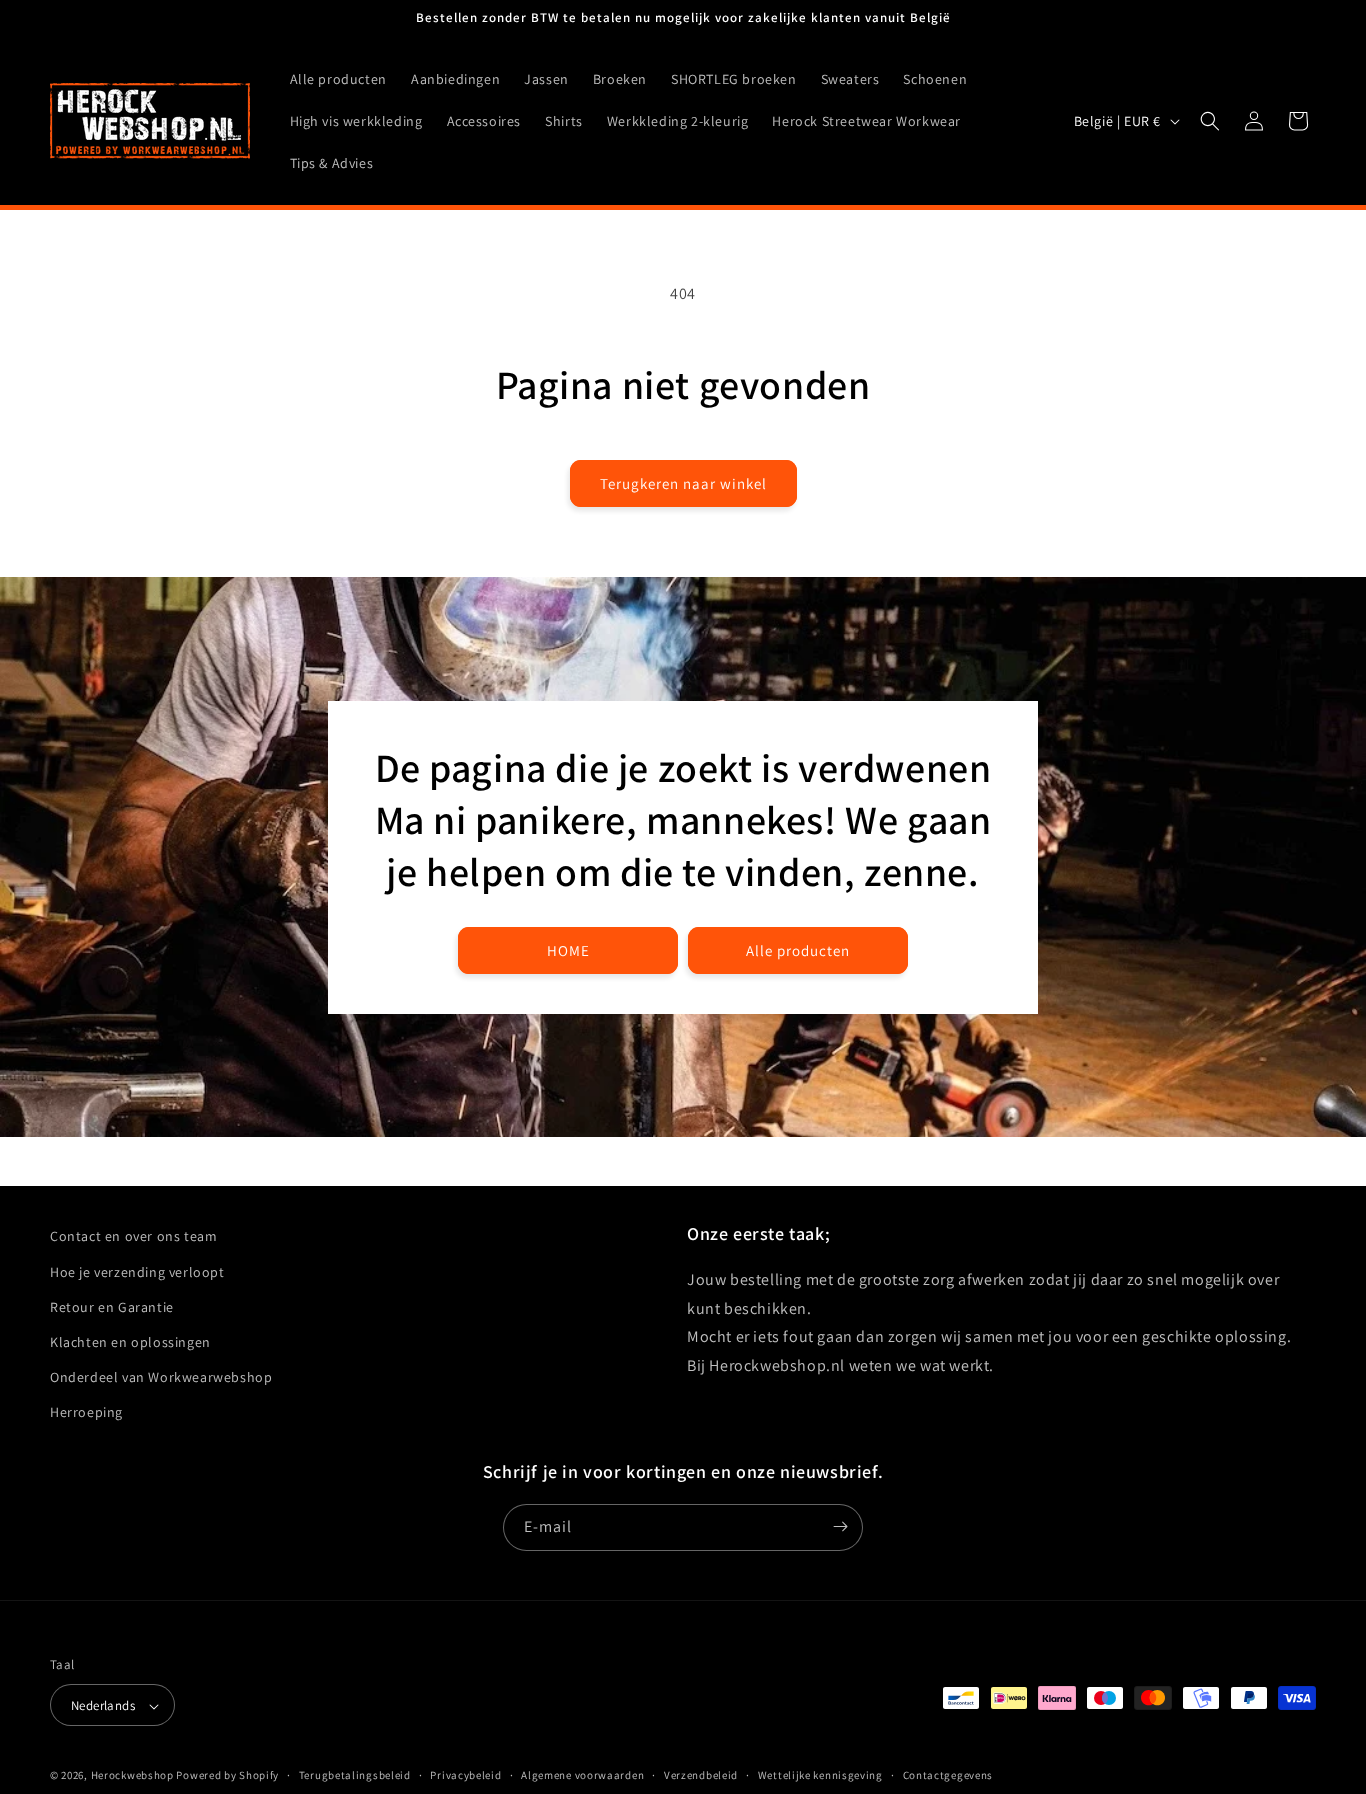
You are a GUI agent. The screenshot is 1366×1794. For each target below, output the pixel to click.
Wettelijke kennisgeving (820, 1775)
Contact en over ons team (133, 1236)
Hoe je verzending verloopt (137, 1271)
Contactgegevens (948, 1775)
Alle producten (798, 949)
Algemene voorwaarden (582, 1775)
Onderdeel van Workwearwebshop (161, 1376)
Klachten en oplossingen (130, 1341)
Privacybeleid (465, 1775)
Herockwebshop (132, 1776)
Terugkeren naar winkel (683, 483)
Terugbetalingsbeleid (355, 1775)
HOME (568, 949)
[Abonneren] (840, 1526)
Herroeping (86, 1412)
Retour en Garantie (112, 1306)
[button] (1210, 121)
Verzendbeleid (701, 1775)
